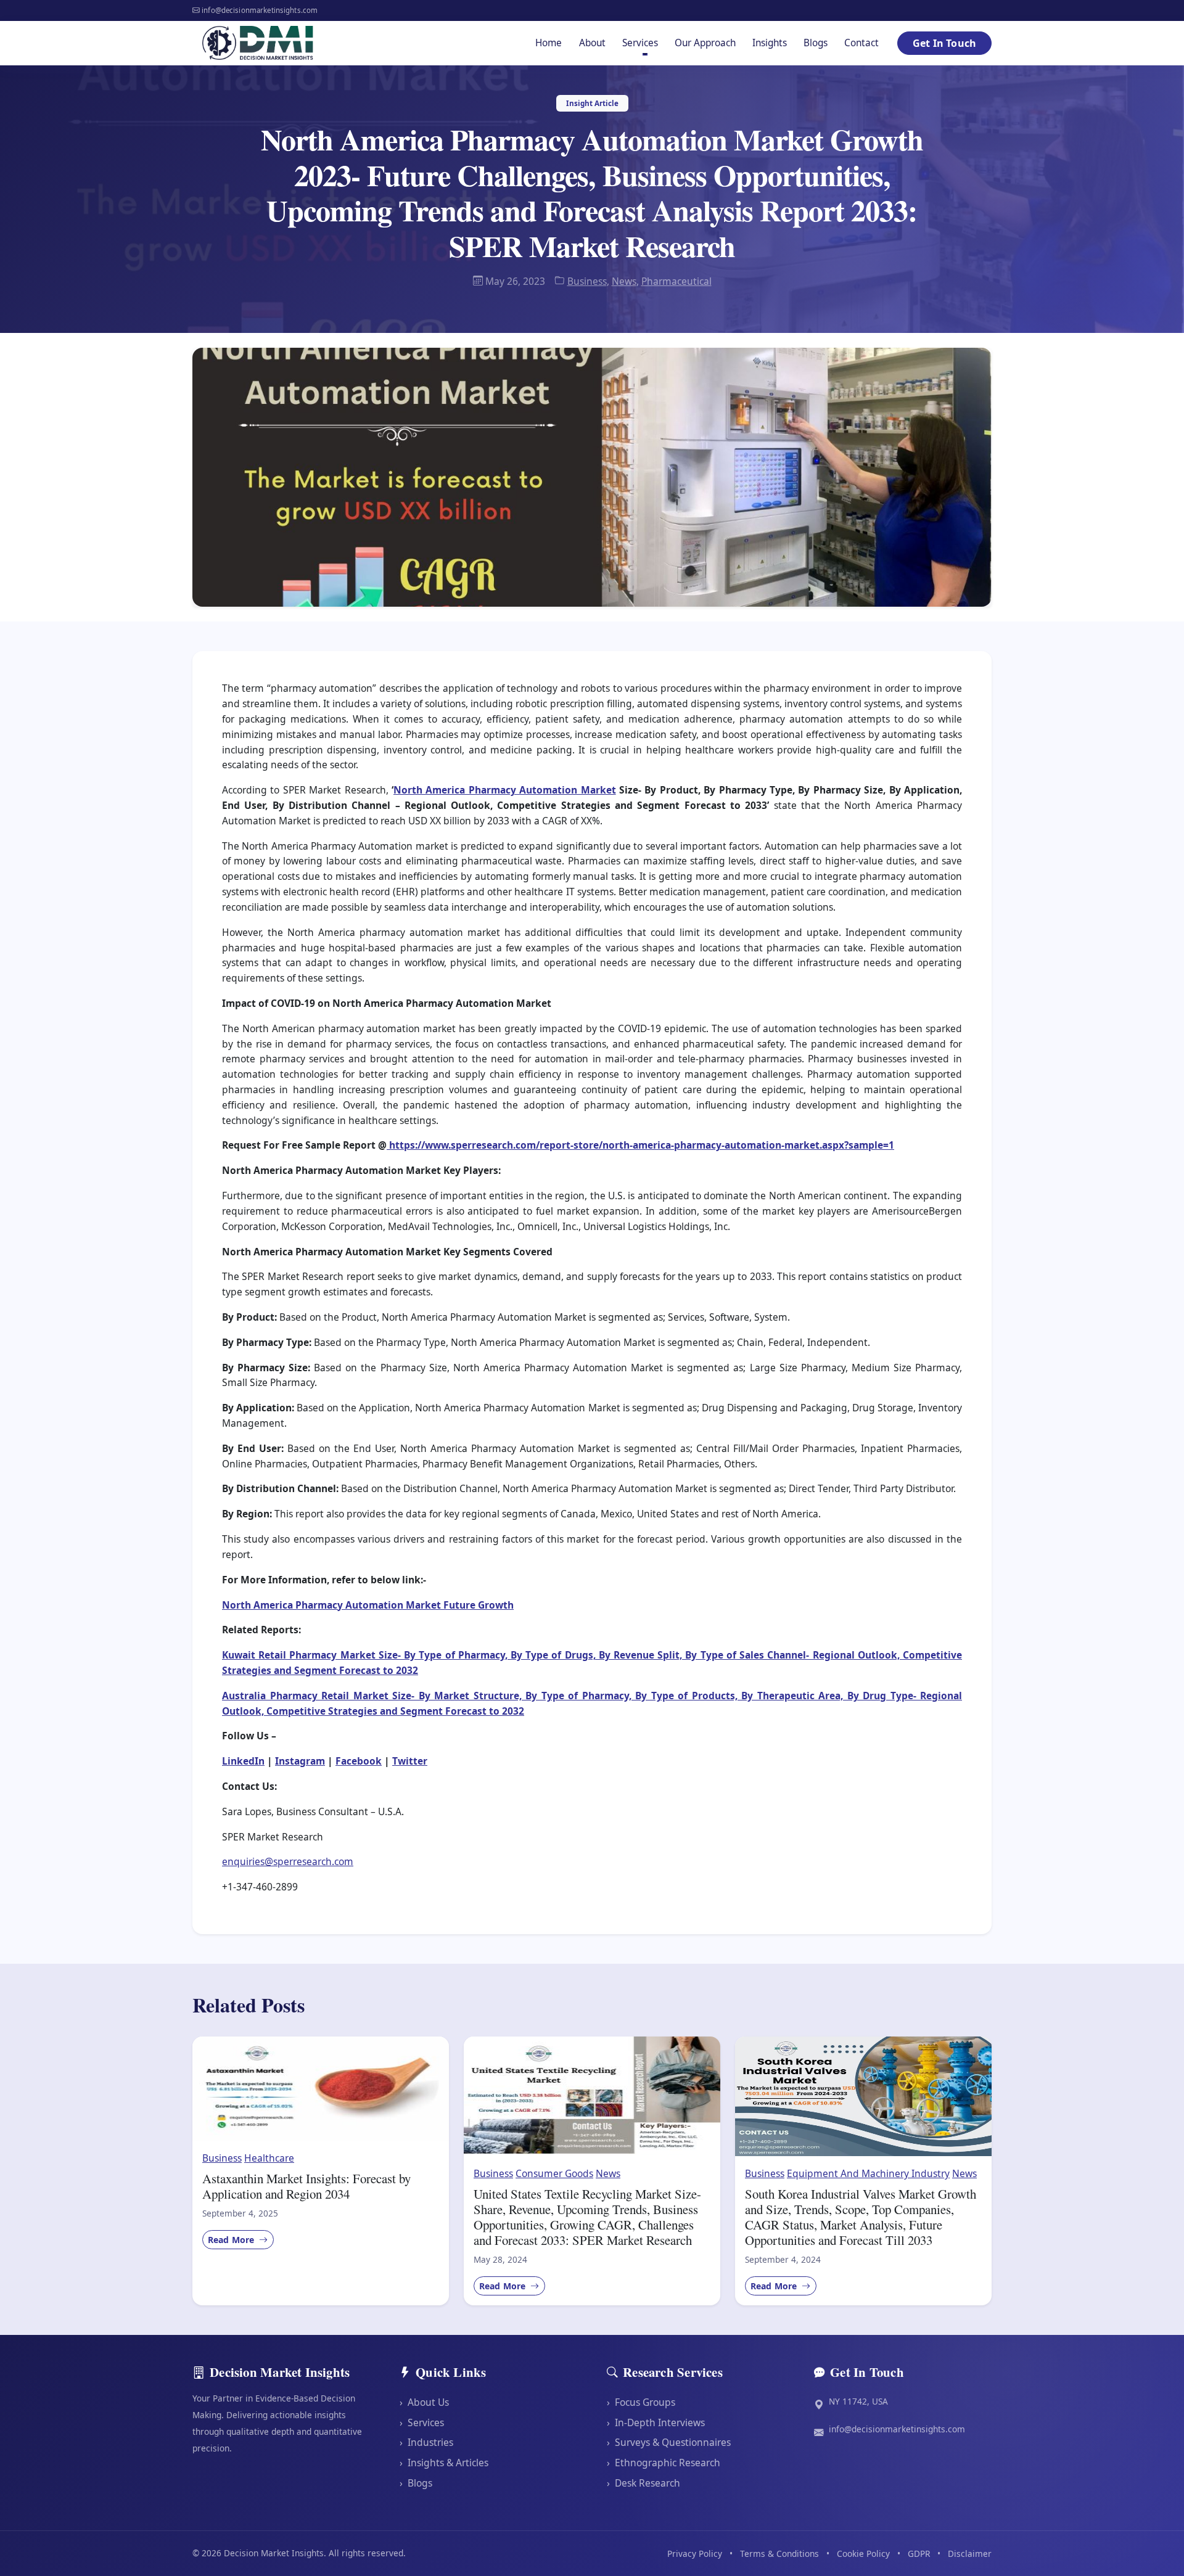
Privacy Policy (695, 2553)
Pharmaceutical (676, 281)
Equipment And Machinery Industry (868, 2173)
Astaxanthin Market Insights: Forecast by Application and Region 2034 (306, 2186)
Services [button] (640, 43)
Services (422, 2422)
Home (549, 43)
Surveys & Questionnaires (669, 2442)
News (624, 281)
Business (587, 281)
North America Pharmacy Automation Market (505, 790)
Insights (770, 43)
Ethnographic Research (664, 2463)
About (592, 43)
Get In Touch (944, 43)
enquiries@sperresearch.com (288, 1861)
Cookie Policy (863, 2553)
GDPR (919, 2553)
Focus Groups (641, 2402)
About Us (424, 2402)
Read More (232, 2240)
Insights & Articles (444, 2463)
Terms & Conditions (779, 2553)
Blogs (816, 43)
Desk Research (643, 2483)
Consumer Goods (554, 2173)
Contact (861, 43)
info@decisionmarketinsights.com (897, 2429)
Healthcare (269, 2158)
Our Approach (705, 43)
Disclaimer (970, 2553)
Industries (426, 2442)
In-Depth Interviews (656, 2422)
